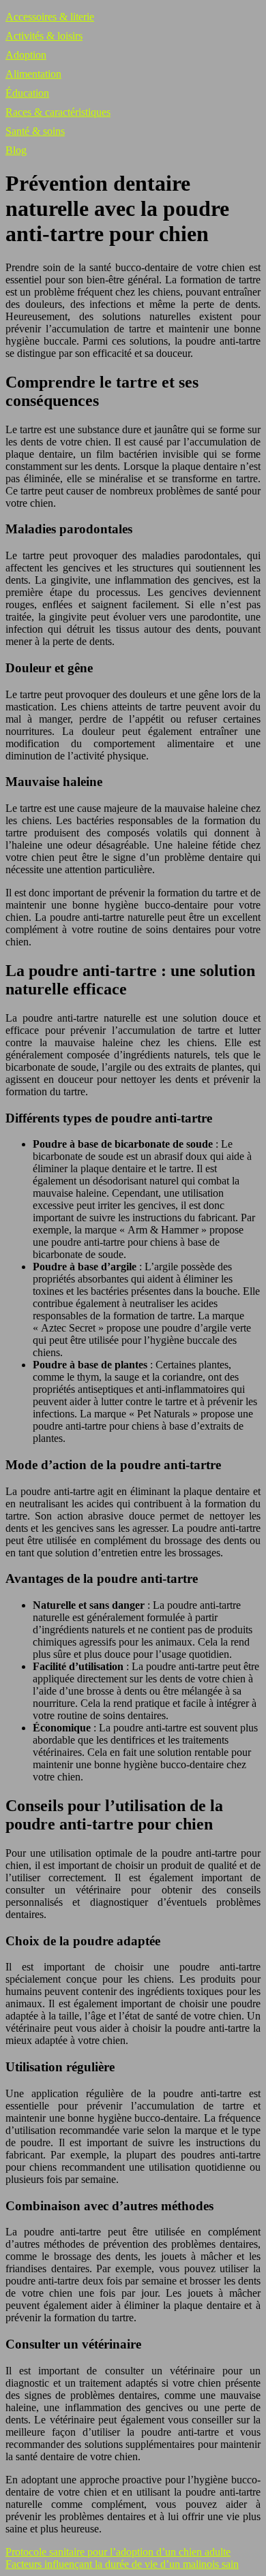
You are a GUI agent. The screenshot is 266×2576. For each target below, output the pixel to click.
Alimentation (33, 74)
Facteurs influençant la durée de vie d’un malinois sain (122, 2564)
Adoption (26, 55)
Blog (16, 150)
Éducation (27, 93)
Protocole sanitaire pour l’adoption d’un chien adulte (118, 2552)
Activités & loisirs (44, 36)
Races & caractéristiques (58, 112)
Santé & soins (35, 131)
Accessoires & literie (50, 17)
